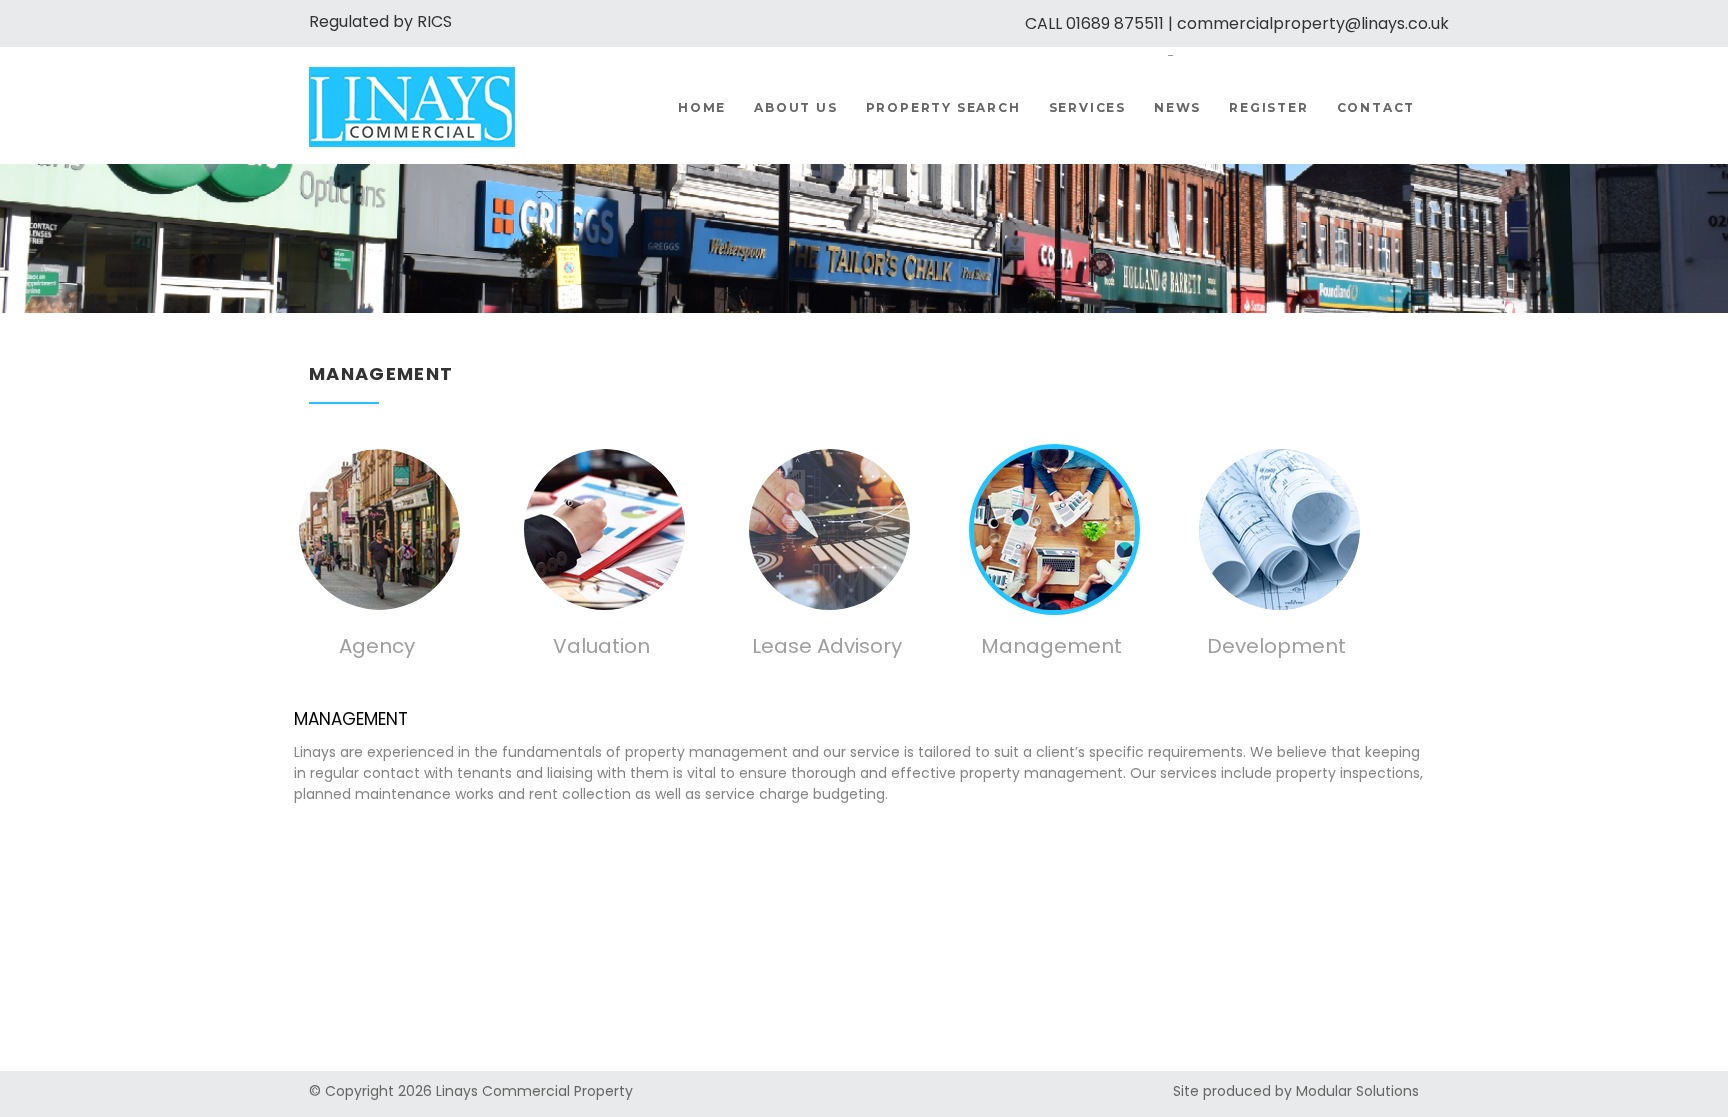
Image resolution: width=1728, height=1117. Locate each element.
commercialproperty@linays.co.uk (1313, 23)
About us (795, 107)
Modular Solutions (1357, 1091)
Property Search (943, 107)
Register (1268, 107)
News (1177, 107)
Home (702, 107)
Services (1087, 107)
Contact (1376, 107)
